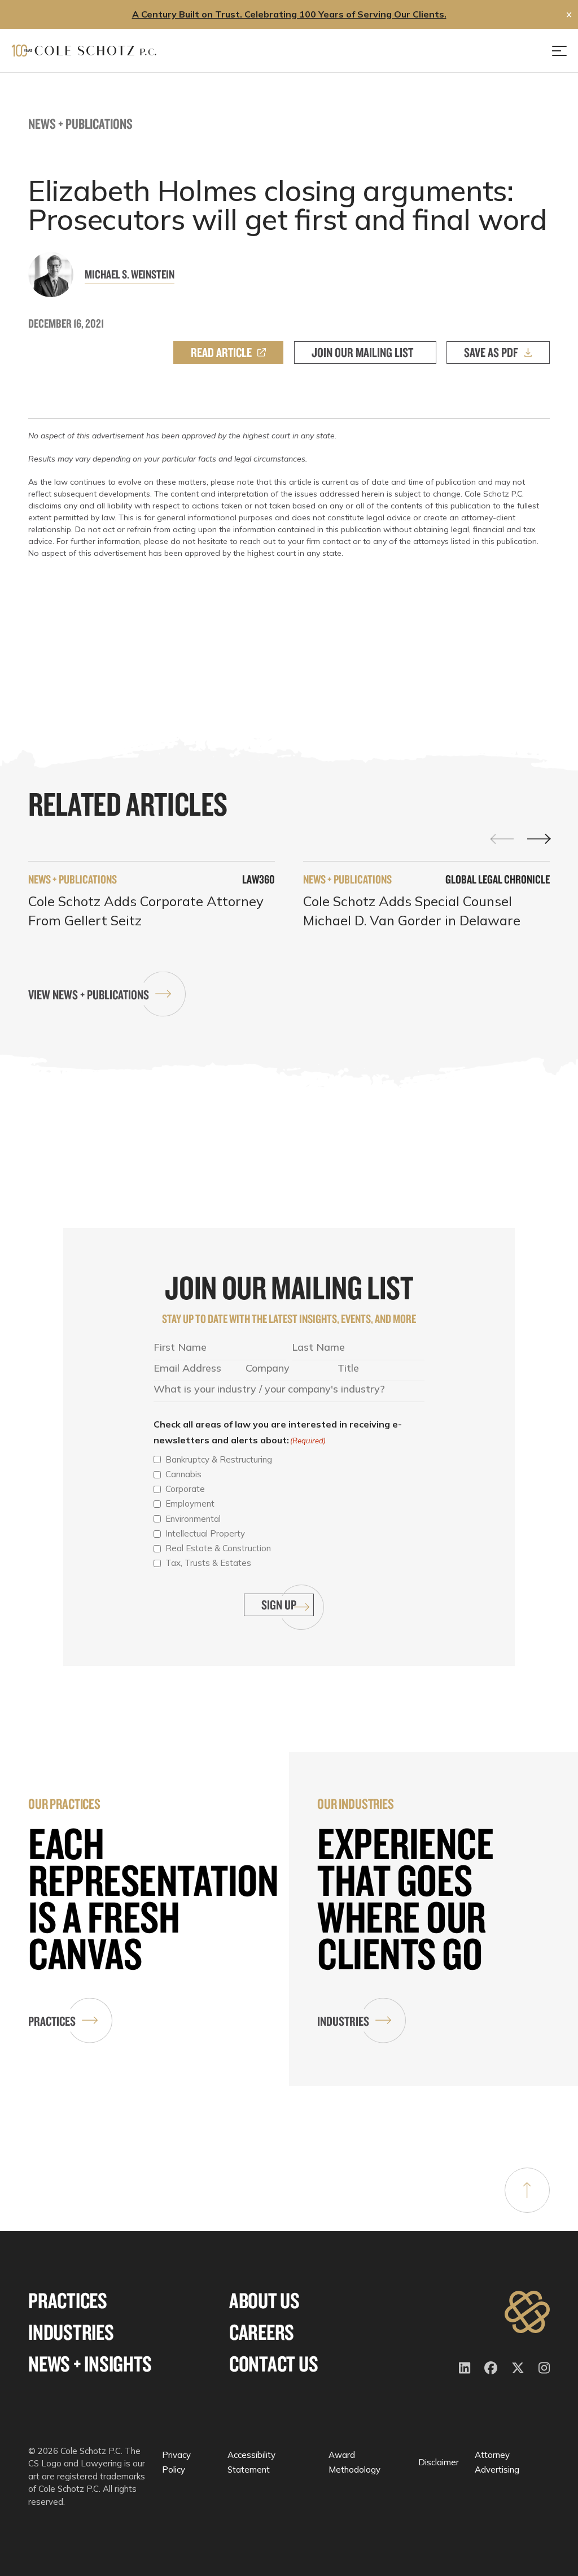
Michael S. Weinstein (130, 274)
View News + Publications (89, 995)
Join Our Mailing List (362, 352)
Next (538, 839)
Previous (502, 838)
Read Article (221, 352)
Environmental (193, 1519)
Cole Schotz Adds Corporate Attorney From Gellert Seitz (146, 911)
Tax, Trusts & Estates (208, 1563)
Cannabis (183, 1474)
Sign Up (279, 1605)
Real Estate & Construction (218, 1548)
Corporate (185, 1489)
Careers (262, 2332)
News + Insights (90, 2364)
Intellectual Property (205, 1533)
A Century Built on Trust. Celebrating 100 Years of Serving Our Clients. (289, 14)
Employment (190, 1504)
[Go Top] (527, 2190)
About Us (264, 2301)
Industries (343, 2021)
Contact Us (274, 2364)
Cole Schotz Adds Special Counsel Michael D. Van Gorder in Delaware (412, 911)
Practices (52, 2021)
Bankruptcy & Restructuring (219, 1459)
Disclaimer (439, 2462)
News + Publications (80, 123)
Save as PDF (491, 352)
